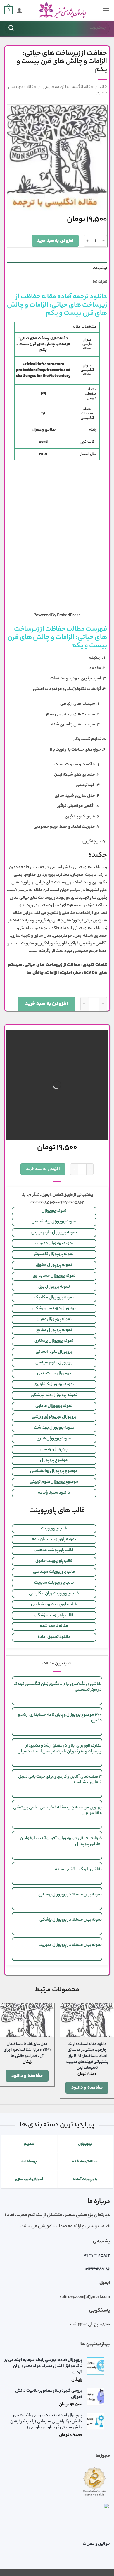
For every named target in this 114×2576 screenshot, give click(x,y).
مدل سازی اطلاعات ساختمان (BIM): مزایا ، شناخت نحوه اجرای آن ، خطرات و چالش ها (27, 2050)
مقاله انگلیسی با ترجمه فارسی (68, 87)
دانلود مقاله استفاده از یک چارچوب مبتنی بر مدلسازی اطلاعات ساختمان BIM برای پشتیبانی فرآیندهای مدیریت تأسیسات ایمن (87, 2056)
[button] (106, 10)
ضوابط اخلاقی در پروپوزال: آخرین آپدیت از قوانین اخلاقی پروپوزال (61, 1841)
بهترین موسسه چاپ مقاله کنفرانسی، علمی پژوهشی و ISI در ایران (57, 1811)
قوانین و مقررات (96, 2544)
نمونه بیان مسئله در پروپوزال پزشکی (71, 1920)
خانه (103, 87)
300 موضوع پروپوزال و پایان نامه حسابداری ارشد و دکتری (60, 1718)
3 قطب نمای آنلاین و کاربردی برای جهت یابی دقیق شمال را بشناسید (60, 1780)
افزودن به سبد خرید (55, 241)
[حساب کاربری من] (20, 10)
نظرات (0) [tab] (100, 282)
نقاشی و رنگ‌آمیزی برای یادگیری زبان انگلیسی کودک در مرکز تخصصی (58, 1687)
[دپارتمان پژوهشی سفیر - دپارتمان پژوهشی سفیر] (63, 10)
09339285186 (97, 2269)
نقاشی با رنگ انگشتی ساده (78, 1870)
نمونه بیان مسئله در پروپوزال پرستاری (70, 1895)
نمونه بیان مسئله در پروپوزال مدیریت (70, 1945)
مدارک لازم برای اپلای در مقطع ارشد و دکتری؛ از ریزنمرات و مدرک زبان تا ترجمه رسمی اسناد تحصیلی (59, 1749)
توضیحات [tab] (100, 268)
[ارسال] (11, 28)
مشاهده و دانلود (87, 2088)
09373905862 (97, 2256)
